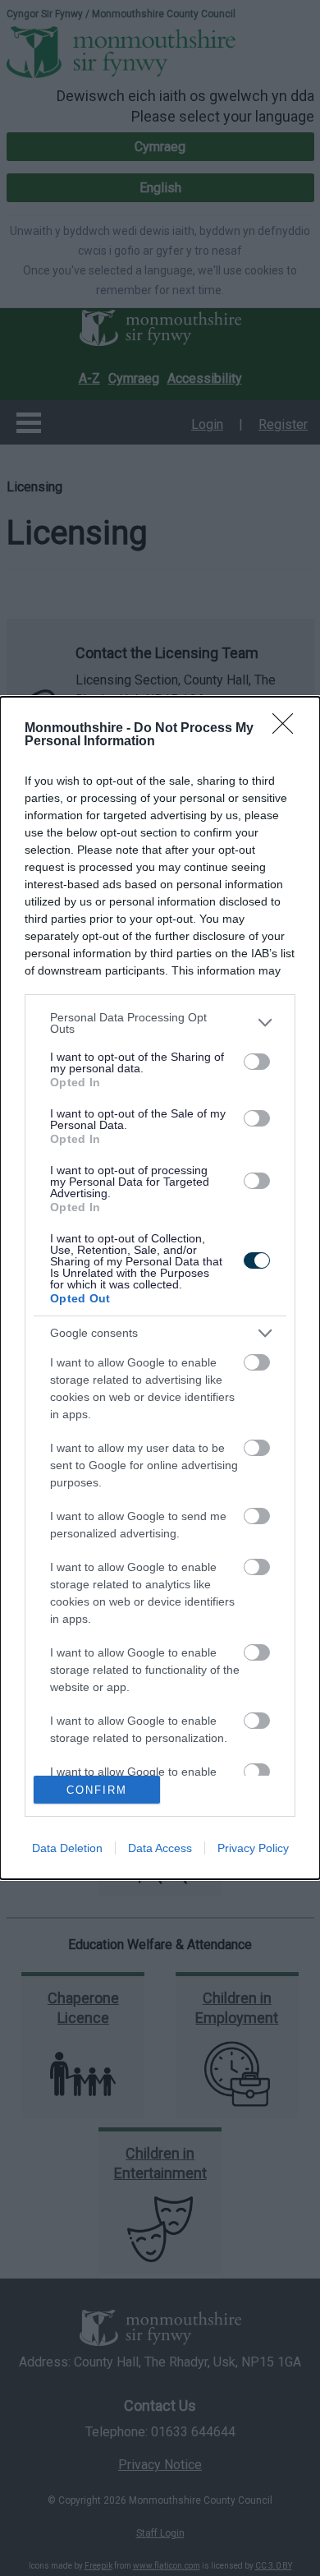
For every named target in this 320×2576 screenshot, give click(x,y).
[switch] (257, 1062)
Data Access (160, 1848)
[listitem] (160, 1023)
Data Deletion (67, 1848)
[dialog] (160, 1288)
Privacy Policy (253, 1848)
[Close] (288, 729)
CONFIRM (97, 1790)
